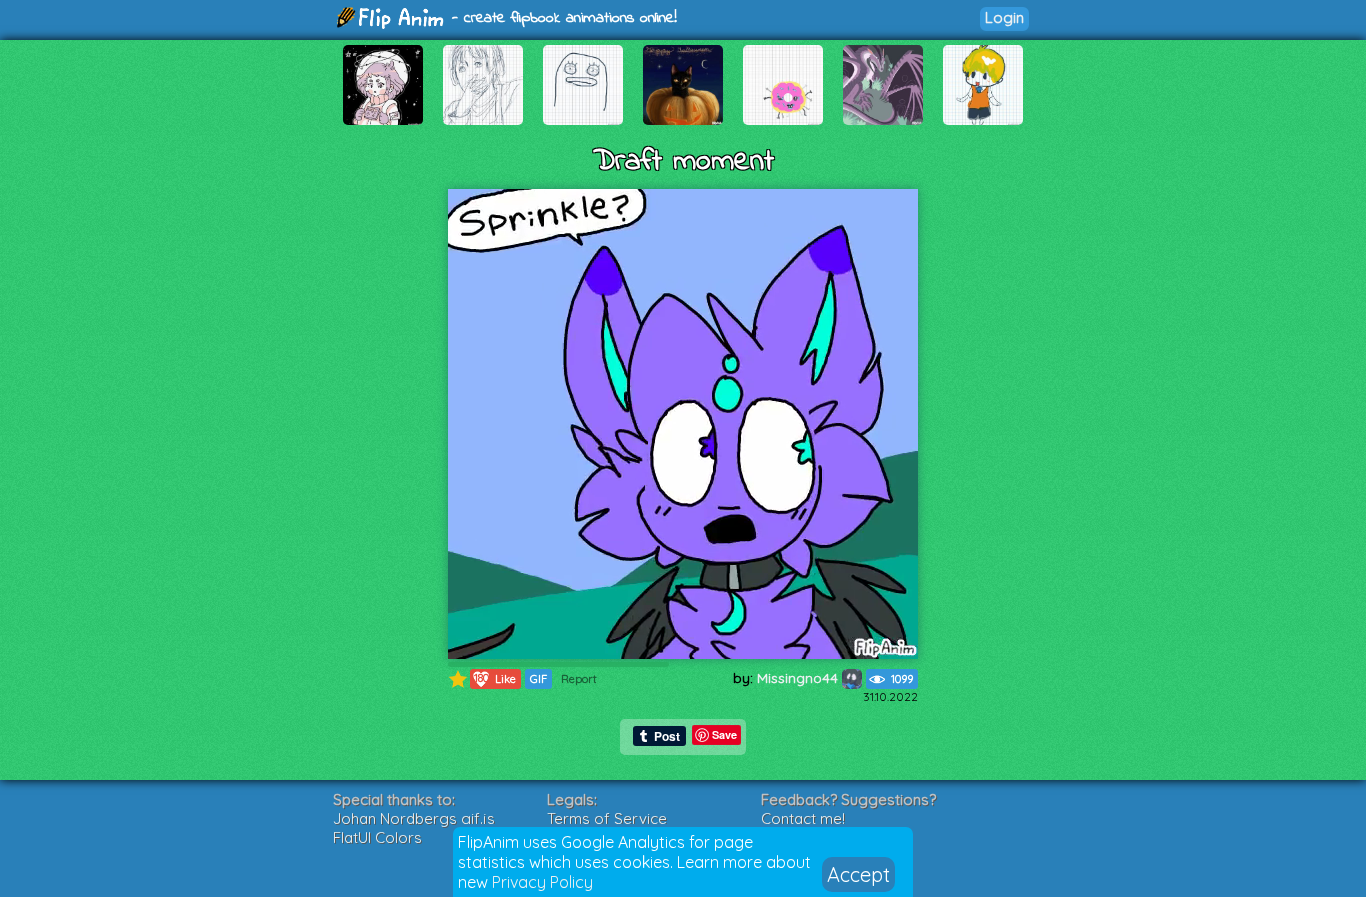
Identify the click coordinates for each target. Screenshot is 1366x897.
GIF (538, 679)
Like (495, 678)
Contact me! (803, 818)
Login (1004, 17)
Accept (858, 874)
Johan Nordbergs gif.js (414, 818)
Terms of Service (607, 818)
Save (724, 734)
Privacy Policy (542, 882)
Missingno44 (799, 678)
